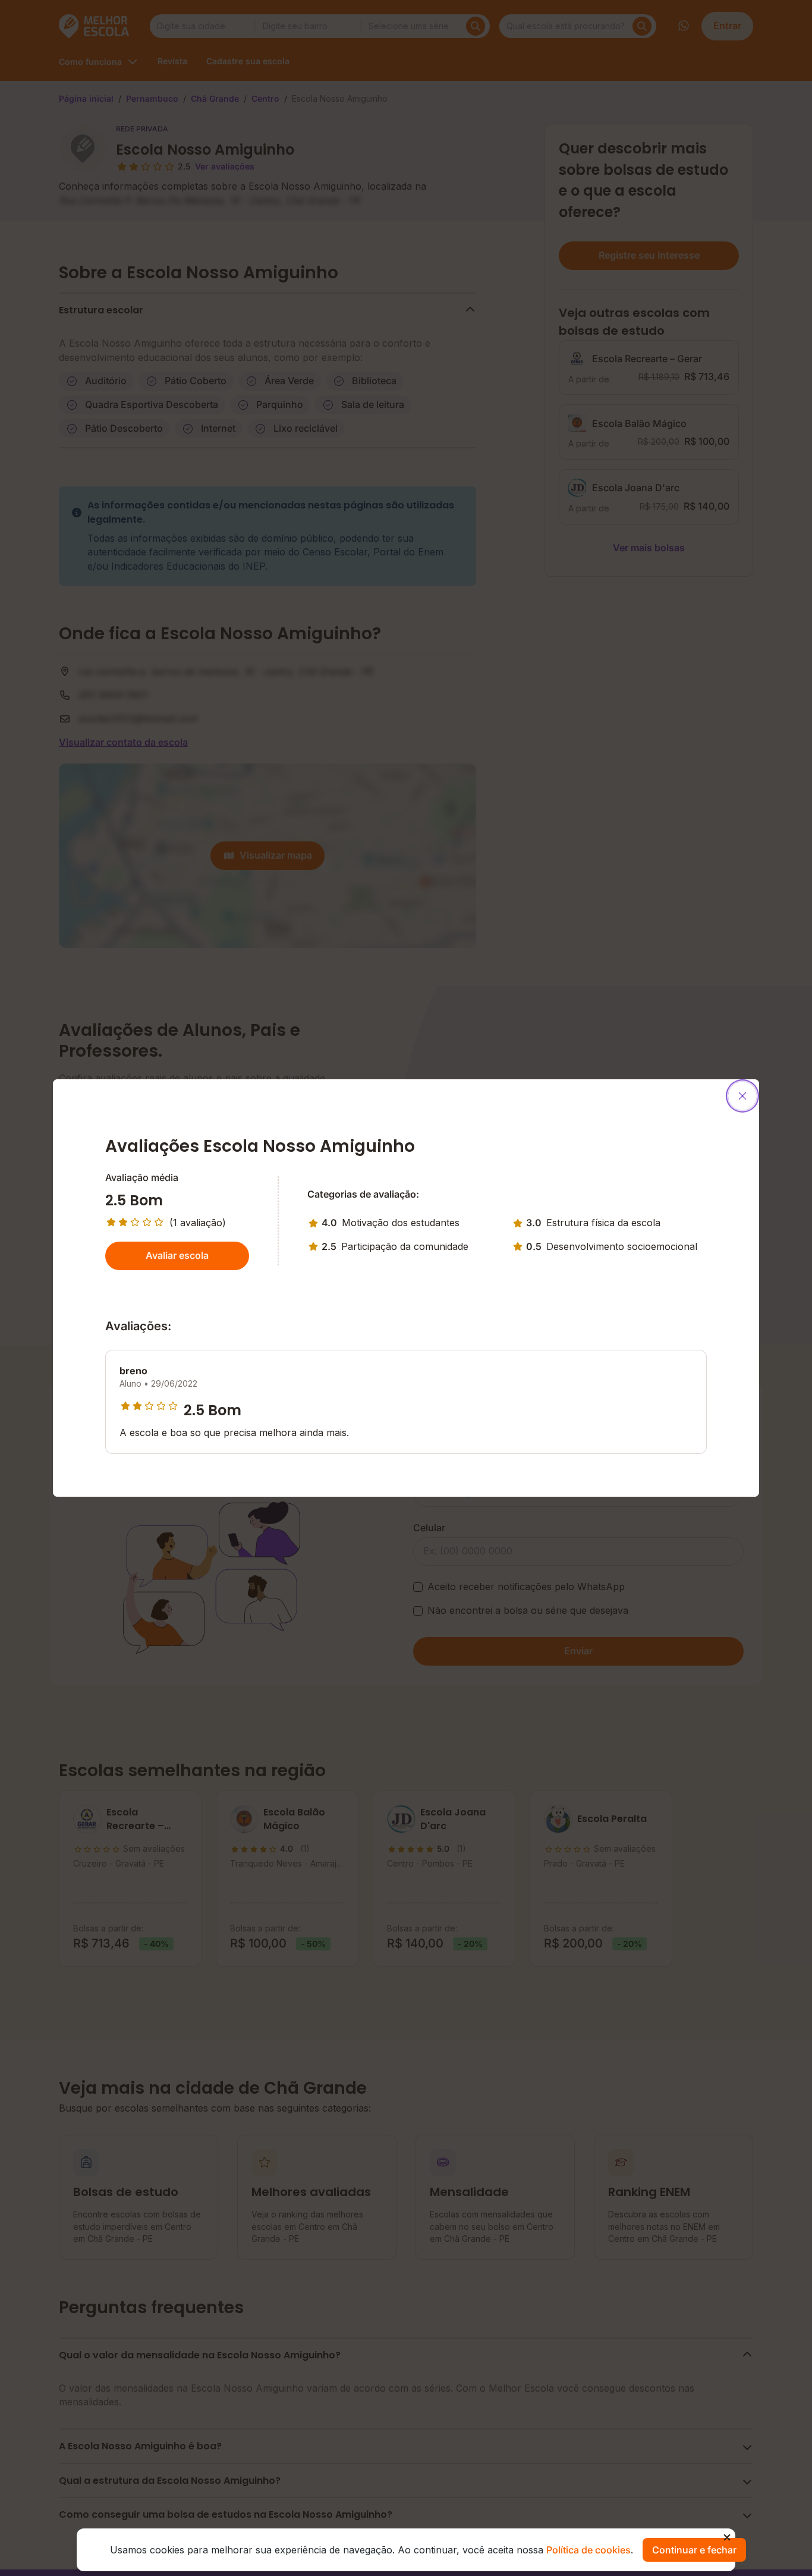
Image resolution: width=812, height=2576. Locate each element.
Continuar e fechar (694, 2550)
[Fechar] (742, 1096)
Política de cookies (588, 2550)
